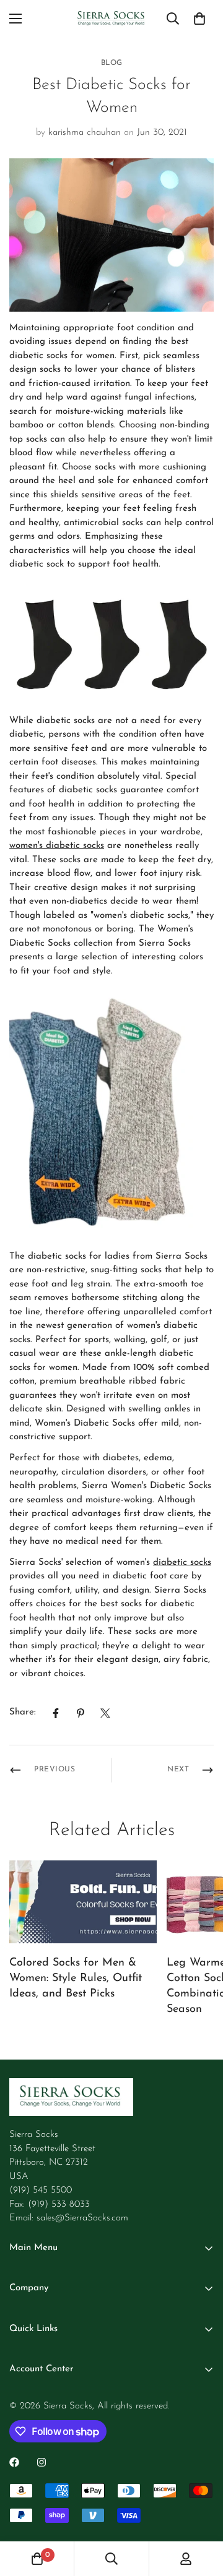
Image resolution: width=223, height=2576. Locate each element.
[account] (186, 2559)
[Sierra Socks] (112, 19)
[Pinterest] (81, 1713)
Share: (23, 1712)
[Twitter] (105, 1713)
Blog (112, 63)
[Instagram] (42, 2462)
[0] (199, 19)
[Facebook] (56, 1713)
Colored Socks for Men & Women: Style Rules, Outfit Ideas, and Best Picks (76, 1979)
